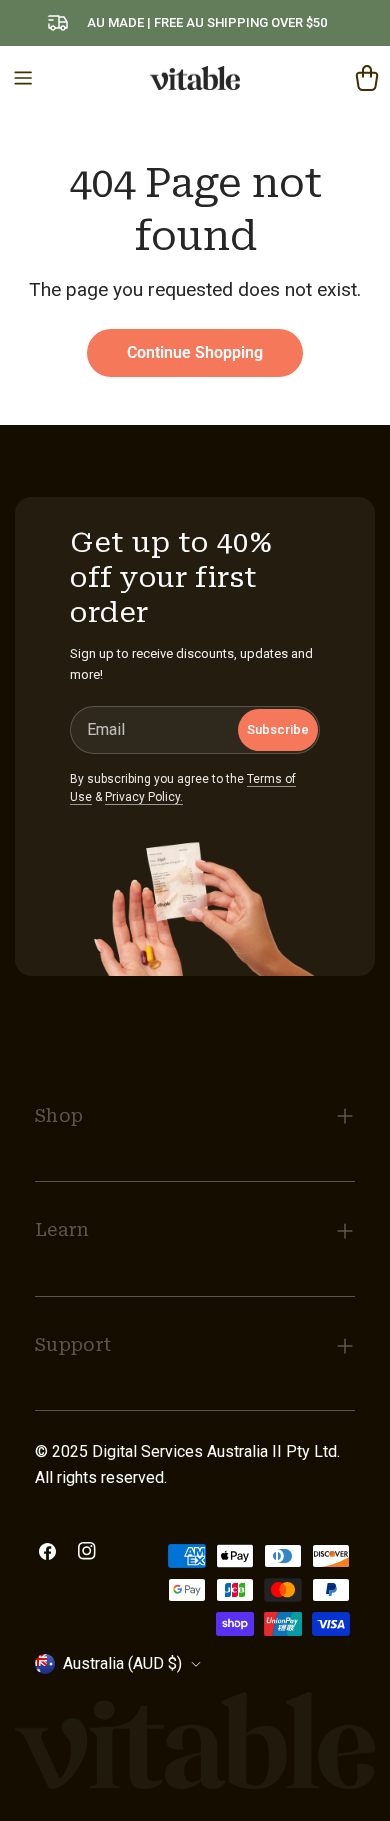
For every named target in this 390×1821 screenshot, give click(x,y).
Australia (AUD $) (122, 1663)
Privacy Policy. (144, 797)
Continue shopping (195, 352)
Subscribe (278, 729)
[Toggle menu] (23, 78)
